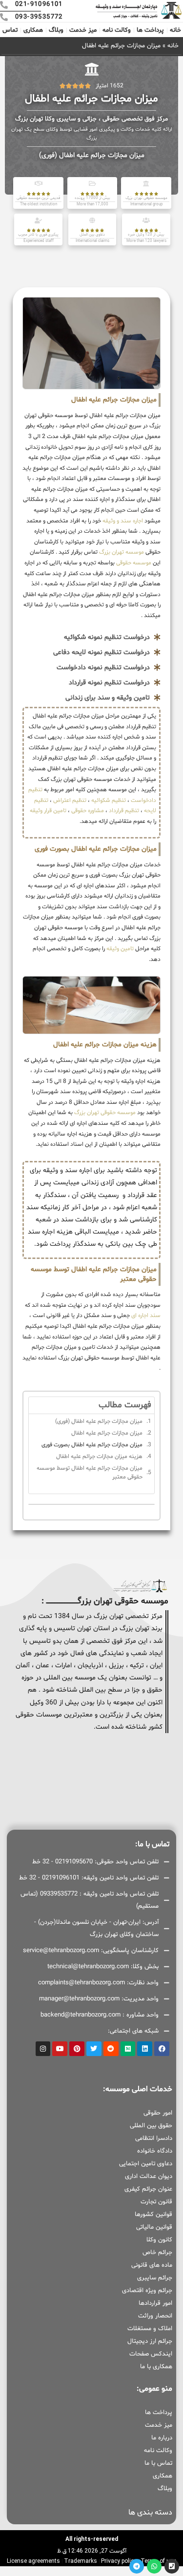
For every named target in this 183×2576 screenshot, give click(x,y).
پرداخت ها (150, 30)
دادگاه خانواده (155, 2151)
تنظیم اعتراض (70, 800)
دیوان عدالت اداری (149, 2177)
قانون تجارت (156, 2202)
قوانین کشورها (153, 2215)
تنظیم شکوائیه (109, 800)
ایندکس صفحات (151, 2354)
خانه (175, 30)
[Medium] (128, 2049)
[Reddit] (111, 2049)
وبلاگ (56, 30)
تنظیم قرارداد (124, 811)
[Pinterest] (77, 2049)
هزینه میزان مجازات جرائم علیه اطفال (99, 1457)
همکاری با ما (156, 2367)
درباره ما (162, 2438)
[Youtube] (60, 2049)
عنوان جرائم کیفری (148, 2189)
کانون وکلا (159, 2240)
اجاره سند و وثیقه (122, 521)
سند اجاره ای (146, 1316)
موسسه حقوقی (133, 563)
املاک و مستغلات (150, 2329)
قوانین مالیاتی (154, 2227)
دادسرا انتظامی (154, 2138)
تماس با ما (158, 2463)
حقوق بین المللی (151, 2126)
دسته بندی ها (150, 2513)
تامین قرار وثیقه (48, 811)
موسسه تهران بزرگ (121, 552)
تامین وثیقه (120, 949)
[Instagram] (43, 2049)
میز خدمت (83, 30)
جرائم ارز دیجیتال (150, 2341)
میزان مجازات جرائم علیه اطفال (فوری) (99, 1421)
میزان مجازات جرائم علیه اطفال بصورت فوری (92, 1445)
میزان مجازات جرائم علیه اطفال (107, 1433)
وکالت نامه (117, 30)
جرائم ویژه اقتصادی (147, 2291)
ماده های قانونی (152, 2265)
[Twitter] (94, 2049)
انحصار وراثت (155, 2316)
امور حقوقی (158, 2113)
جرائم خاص (157, 2253)
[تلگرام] (137, 2566)
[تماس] (172, 2566)
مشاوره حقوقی (88, 811)
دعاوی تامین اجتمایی (146, 2164)
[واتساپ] (154, 2566)
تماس (10, 30)
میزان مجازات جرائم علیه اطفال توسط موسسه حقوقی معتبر (90, 1473)
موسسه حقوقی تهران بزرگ (105, 1113)
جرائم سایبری (155, 2278)
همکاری (33, 30)
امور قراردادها (155, 2303)
